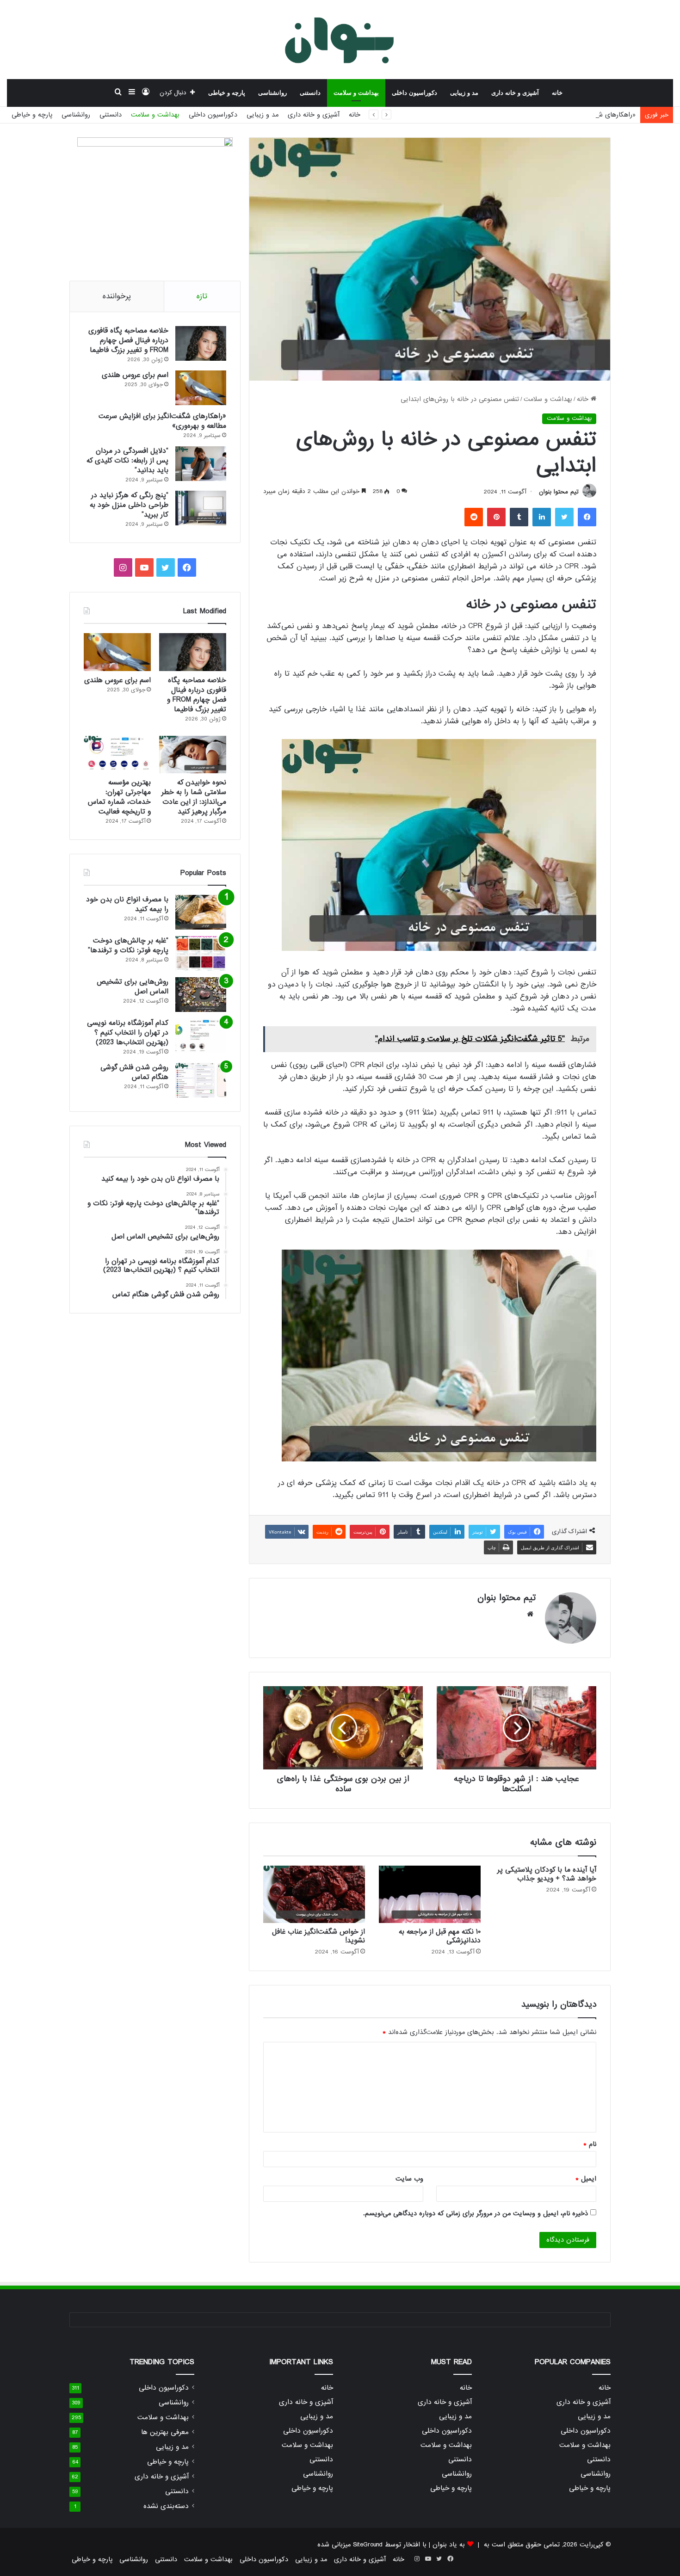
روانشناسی (272, 93)
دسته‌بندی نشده (166, 2506)
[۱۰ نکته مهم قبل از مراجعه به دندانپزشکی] (430, 1894)
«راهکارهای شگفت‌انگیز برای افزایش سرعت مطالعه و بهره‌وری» (550, 115)
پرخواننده (117, 296)
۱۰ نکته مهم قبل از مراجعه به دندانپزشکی (440, 1936)
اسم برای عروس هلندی (135, 375)
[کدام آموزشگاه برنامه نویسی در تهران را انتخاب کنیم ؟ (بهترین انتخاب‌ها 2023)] (201, 1036)
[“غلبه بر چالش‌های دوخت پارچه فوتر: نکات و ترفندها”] (201, 953)
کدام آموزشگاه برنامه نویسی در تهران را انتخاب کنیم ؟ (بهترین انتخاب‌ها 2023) (128, 1033)
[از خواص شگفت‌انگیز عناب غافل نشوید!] (314, 1894)
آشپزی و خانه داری (515, 93)
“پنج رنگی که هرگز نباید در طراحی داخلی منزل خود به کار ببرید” (129, 505)
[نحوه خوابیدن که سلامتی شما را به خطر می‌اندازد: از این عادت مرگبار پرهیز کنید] (193, 755)
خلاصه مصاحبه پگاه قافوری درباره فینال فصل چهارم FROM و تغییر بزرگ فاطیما (128, 340)
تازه (202, 296)
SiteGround (368, 2545)
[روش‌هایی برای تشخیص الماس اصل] (201, 995)
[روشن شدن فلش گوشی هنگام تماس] (201, 1080)
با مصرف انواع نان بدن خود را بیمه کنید (127, 904)
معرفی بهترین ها (165, 2432)
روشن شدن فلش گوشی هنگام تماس (134, 1072)
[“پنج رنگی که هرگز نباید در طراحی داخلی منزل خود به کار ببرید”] (201, 508)
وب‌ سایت (409, 2179)
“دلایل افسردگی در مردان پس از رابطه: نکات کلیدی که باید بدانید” (127, 461)
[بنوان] (340, 39)
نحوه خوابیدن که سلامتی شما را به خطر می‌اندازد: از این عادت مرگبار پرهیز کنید (194, 797)
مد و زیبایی (464, 93)
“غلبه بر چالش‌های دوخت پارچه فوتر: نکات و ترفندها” (128, 946)
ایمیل (586, 2179)
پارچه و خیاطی (227, 93)
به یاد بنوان (449, 2545)
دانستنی (310, 93)
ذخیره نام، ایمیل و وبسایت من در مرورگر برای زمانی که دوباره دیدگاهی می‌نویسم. (476, 2213)
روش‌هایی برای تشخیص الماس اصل (133, 987)
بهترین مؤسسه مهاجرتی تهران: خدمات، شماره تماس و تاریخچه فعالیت (119, 797)
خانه (557, 93)
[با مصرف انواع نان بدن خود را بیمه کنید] (201, 912)
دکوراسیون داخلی (414, 93)
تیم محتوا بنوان (559, 492)
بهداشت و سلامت (356, 93)
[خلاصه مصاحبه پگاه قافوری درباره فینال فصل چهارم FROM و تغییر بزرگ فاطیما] (201, 343)
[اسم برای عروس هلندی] (201, 388)
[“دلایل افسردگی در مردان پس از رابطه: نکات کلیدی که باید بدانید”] (201, 464)
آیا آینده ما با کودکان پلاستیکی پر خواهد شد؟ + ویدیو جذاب (547, 1874)
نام (590, 2144)
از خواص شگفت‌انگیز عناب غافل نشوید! (318, 1936)
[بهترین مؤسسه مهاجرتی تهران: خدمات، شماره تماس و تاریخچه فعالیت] (117, 755)
